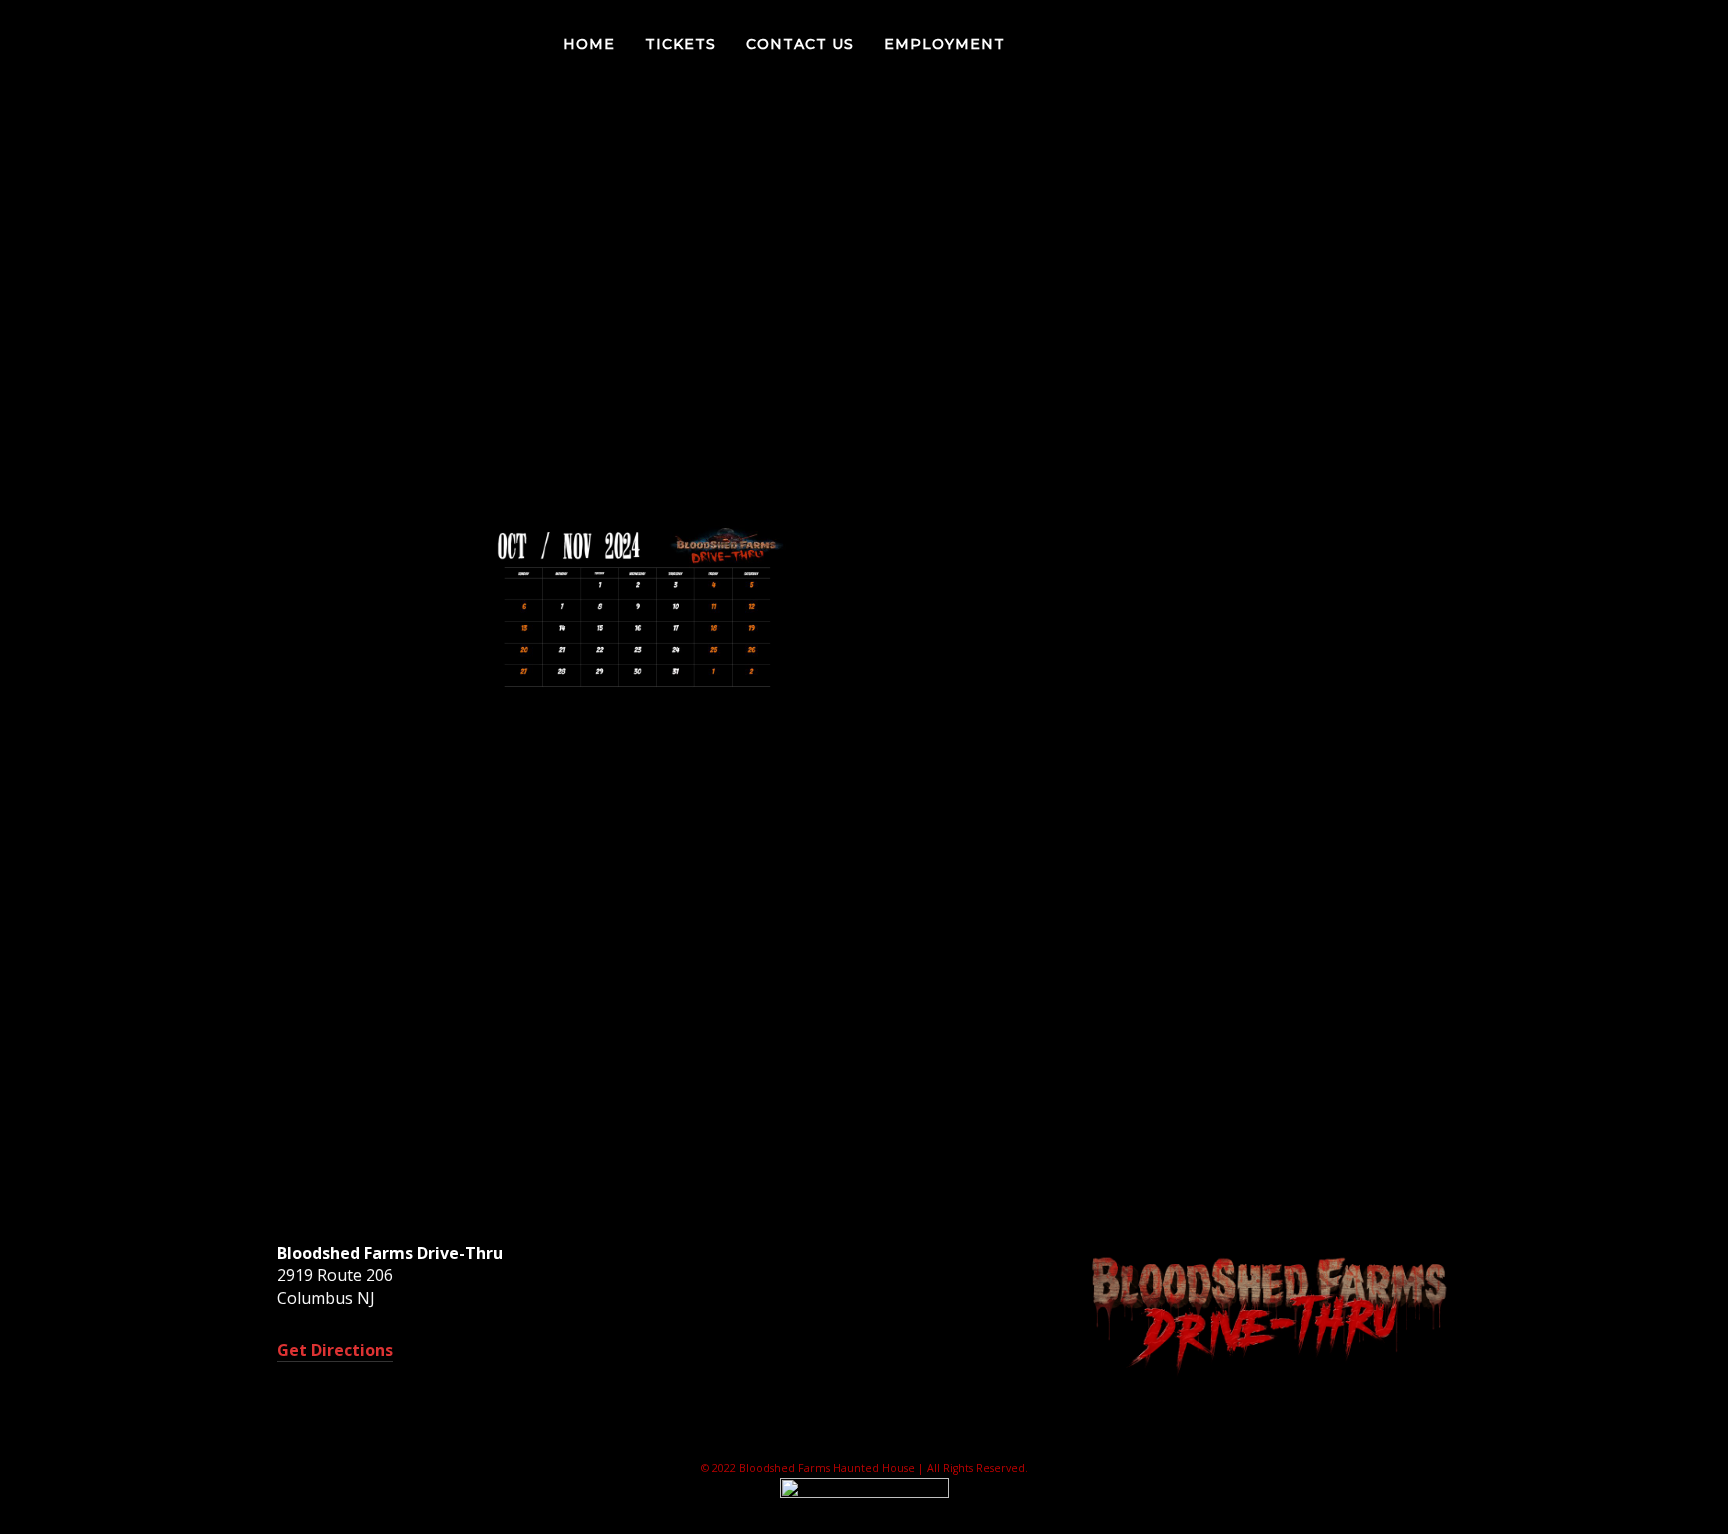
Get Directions (335, 1350)
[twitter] (1617, 44)
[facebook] (1577, 44)
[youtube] (1688, 46)
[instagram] (1657, 44)
